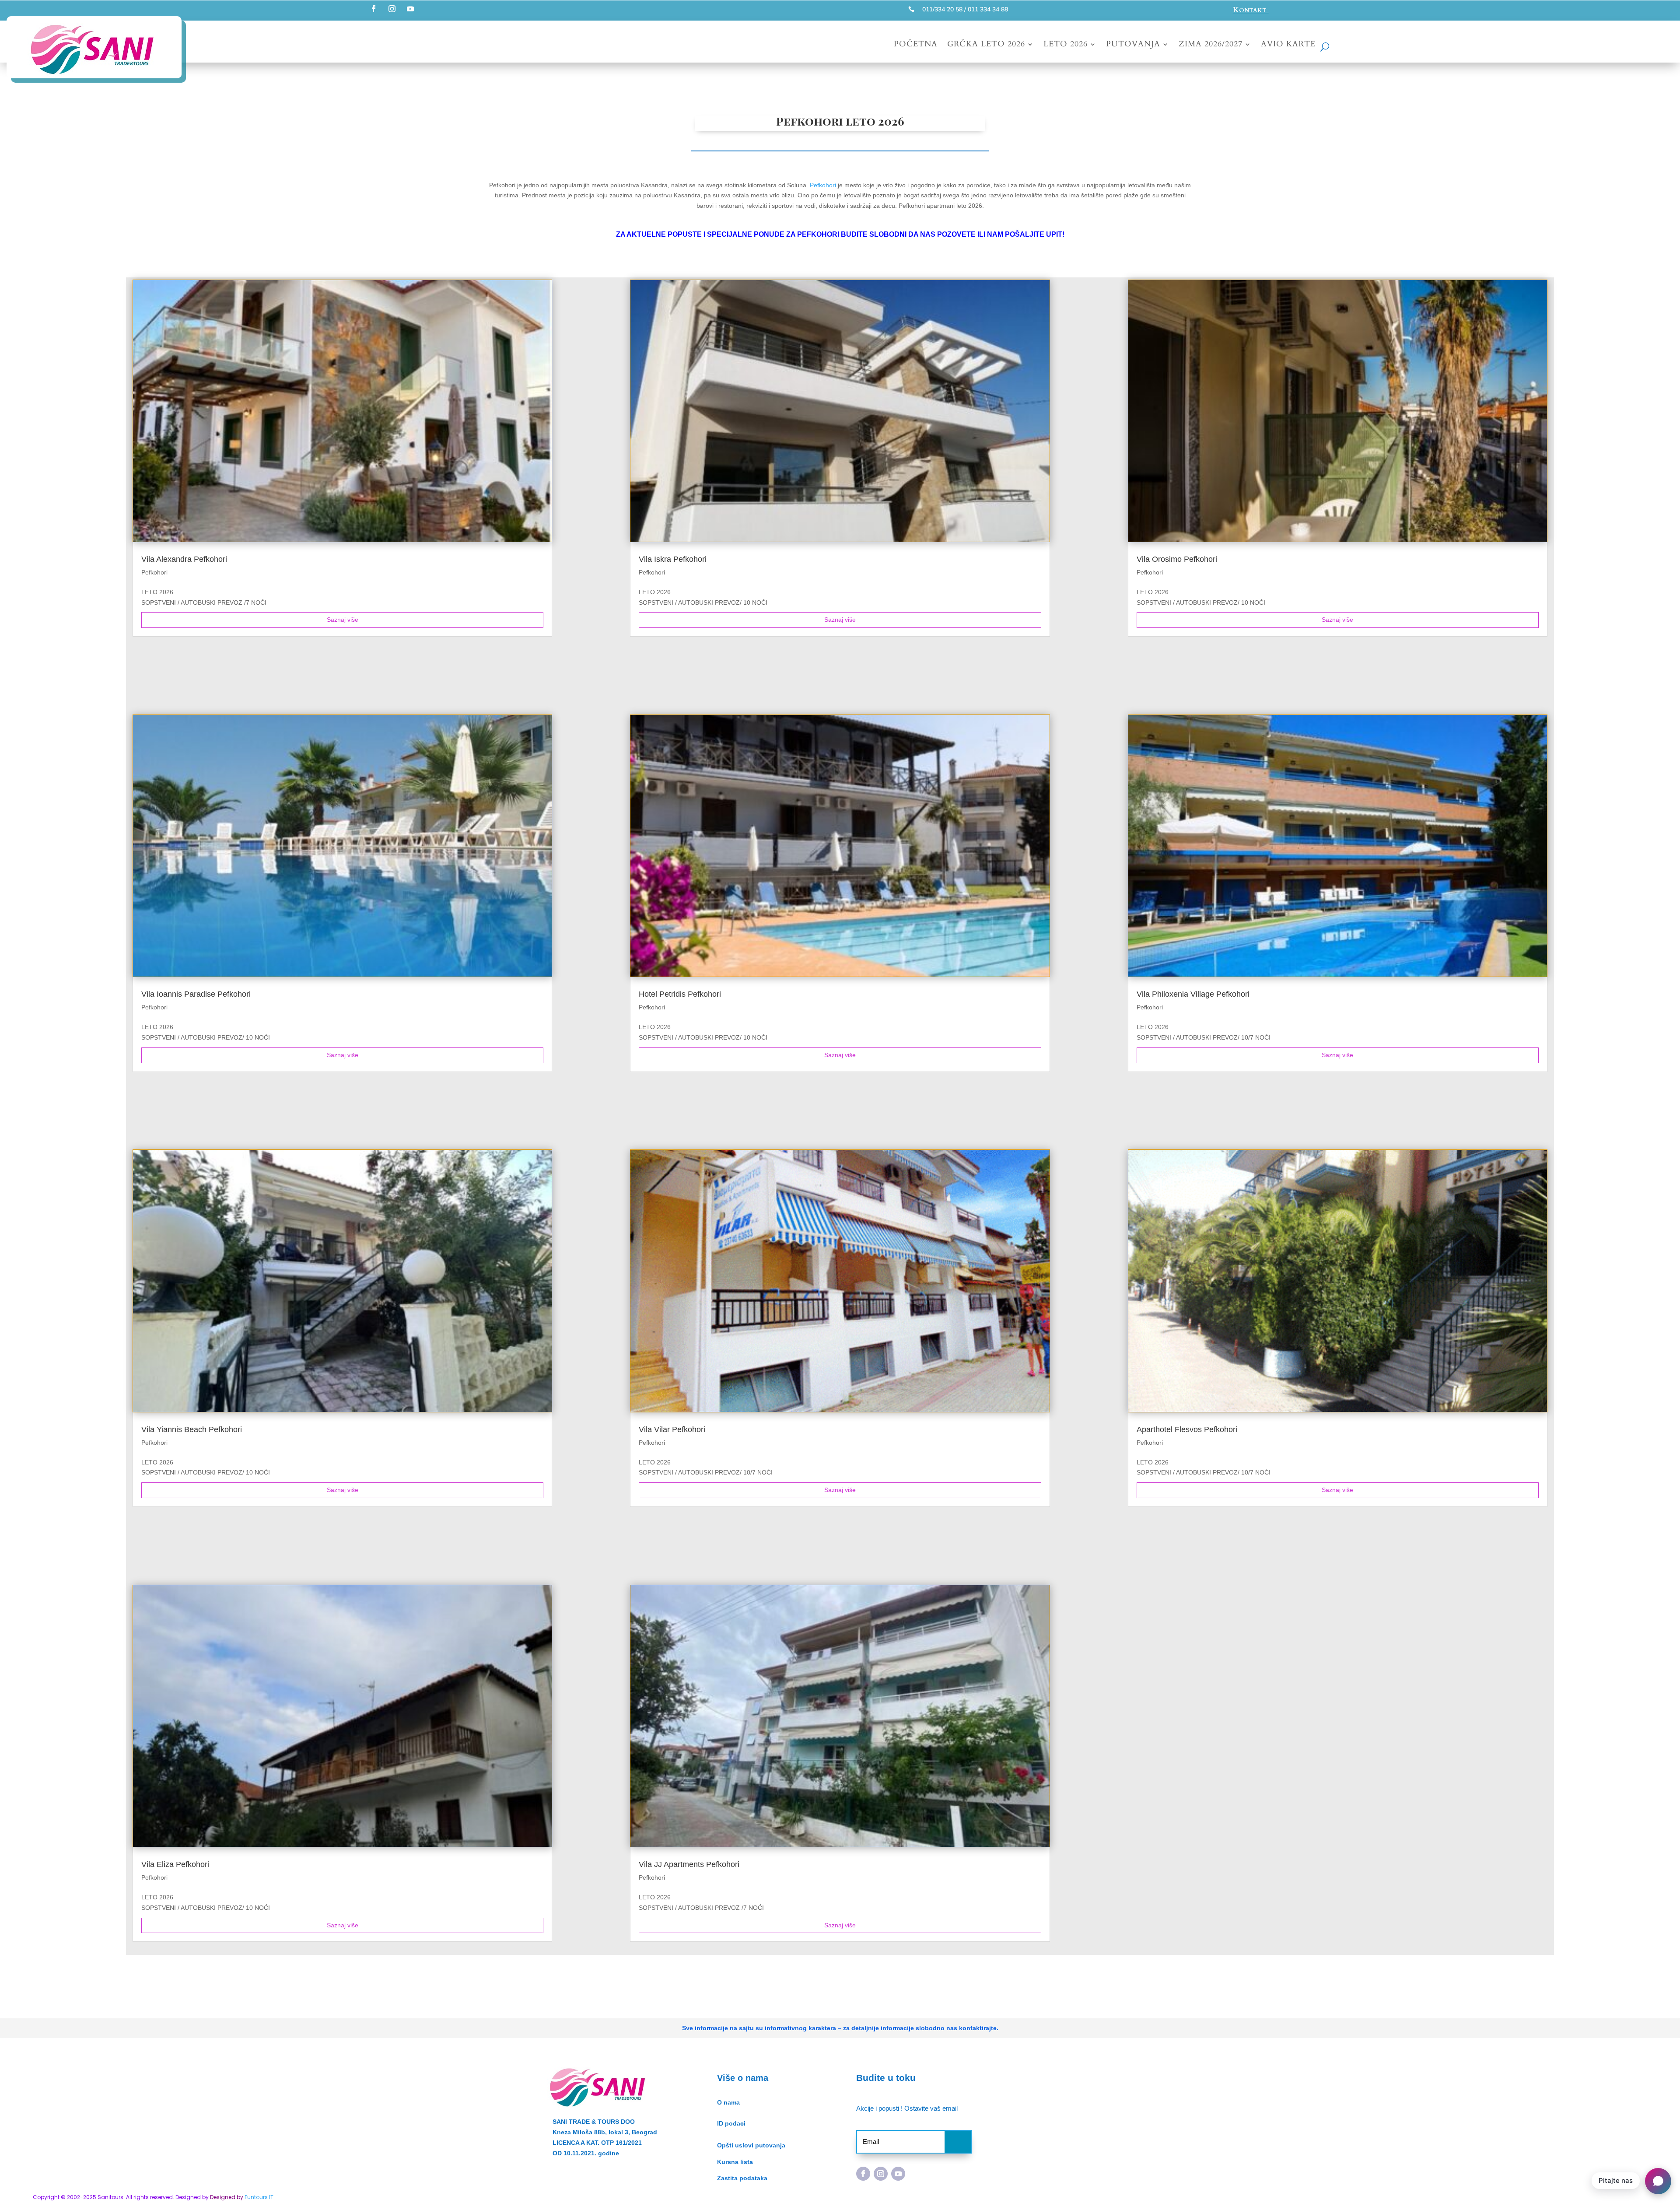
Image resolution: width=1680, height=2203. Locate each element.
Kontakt (1251, 10)
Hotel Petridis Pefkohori (680, 994)
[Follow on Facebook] (374, 9)
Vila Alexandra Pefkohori (184, 559)
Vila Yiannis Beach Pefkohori (192, 1429)
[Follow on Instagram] (392, 9)
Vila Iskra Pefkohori (673, 559)
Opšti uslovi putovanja (751, 2145)
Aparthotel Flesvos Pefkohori (1187, 1429)
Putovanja (1133, 45)
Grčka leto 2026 (986, 45)
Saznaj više (343, 620)
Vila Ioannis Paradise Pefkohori (196, 994)
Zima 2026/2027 (1211, 45)
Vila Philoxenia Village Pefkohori (1193, 994)
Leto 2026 (1066, 45)
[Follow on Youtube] (410, 9)
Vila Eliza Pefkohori (175, 1864)
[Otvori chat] (1658, 2181)
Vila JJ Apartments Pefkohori (689, 1864)
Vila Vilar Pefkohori (672, 1429)
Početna (916, 45)
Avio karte (1288, 45)
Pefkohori (822, 185)
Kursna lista (735, 2162)
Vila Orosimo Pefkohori (1177, 559)
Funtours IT (259, 2197)
